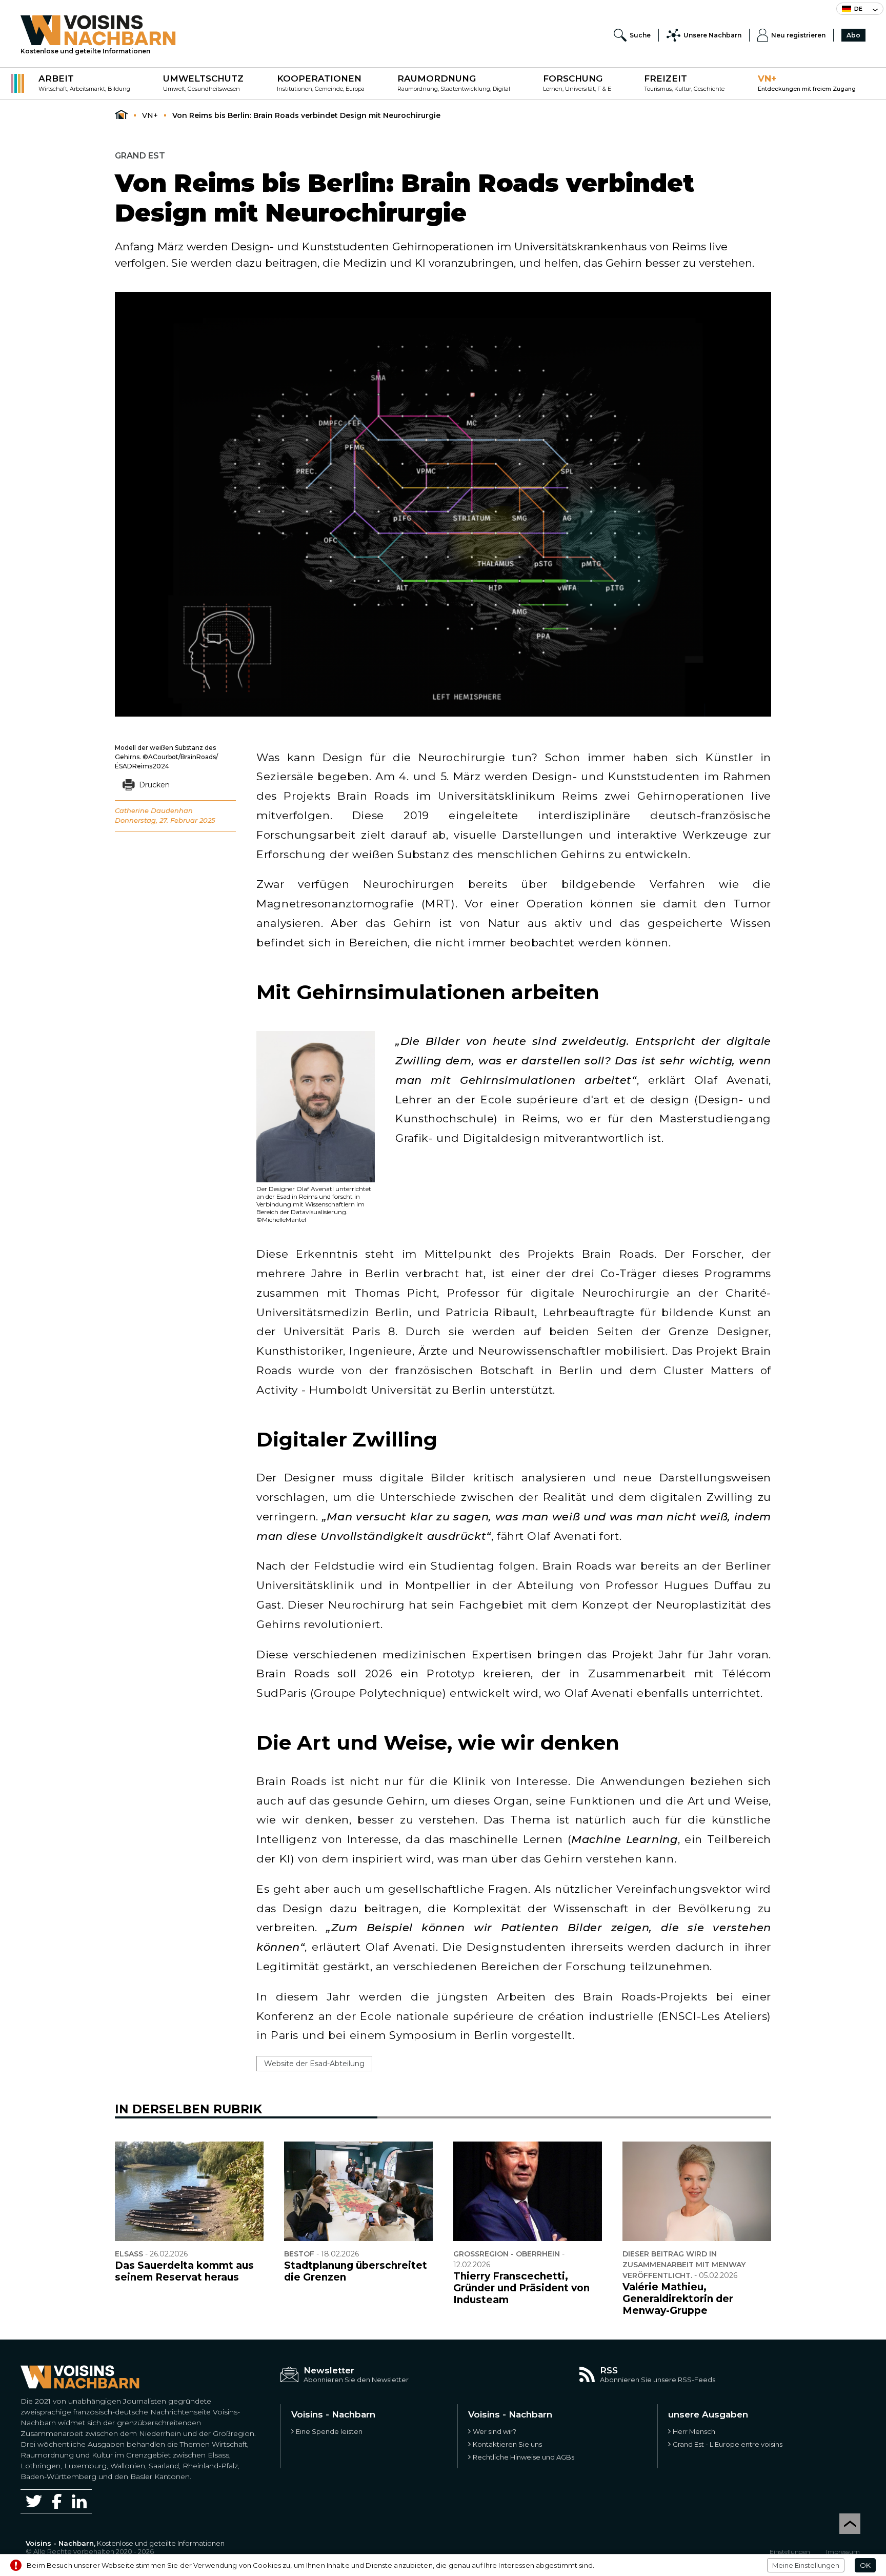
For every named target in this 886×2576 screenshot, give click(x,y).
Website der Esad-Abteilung (314, 2064)
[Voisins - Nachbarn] (121, 115)
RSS (609, 2370)
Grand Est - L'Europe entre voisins (728, 2444)
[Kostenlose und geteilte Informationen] (98, 30)
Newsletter (329, 2370)
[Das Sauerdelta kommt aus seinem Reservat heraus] (189, 2191)
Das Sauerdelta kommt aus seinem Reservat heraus (184, 2271)
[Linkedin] (79, 2501)
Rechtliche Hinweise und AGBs (523, 2457)
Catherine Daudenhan (154, 810)
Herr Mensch (694, 2431)
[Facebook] (57, 2501)
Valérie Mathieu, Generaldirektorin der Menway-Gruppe (678, 2299)
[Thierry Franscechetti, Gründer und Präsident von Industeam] (528, 2191)
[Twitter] (34, 2501)
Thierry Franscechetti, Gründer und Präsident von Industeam (521, 2288)
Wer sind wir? (495, 2431)
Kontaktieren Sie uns (507, 2444)
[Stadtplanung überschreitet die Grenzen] (358, 2191)
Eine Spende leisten (329, 2431)
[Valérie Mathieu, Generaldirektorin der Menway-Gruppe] (697, 2191)
